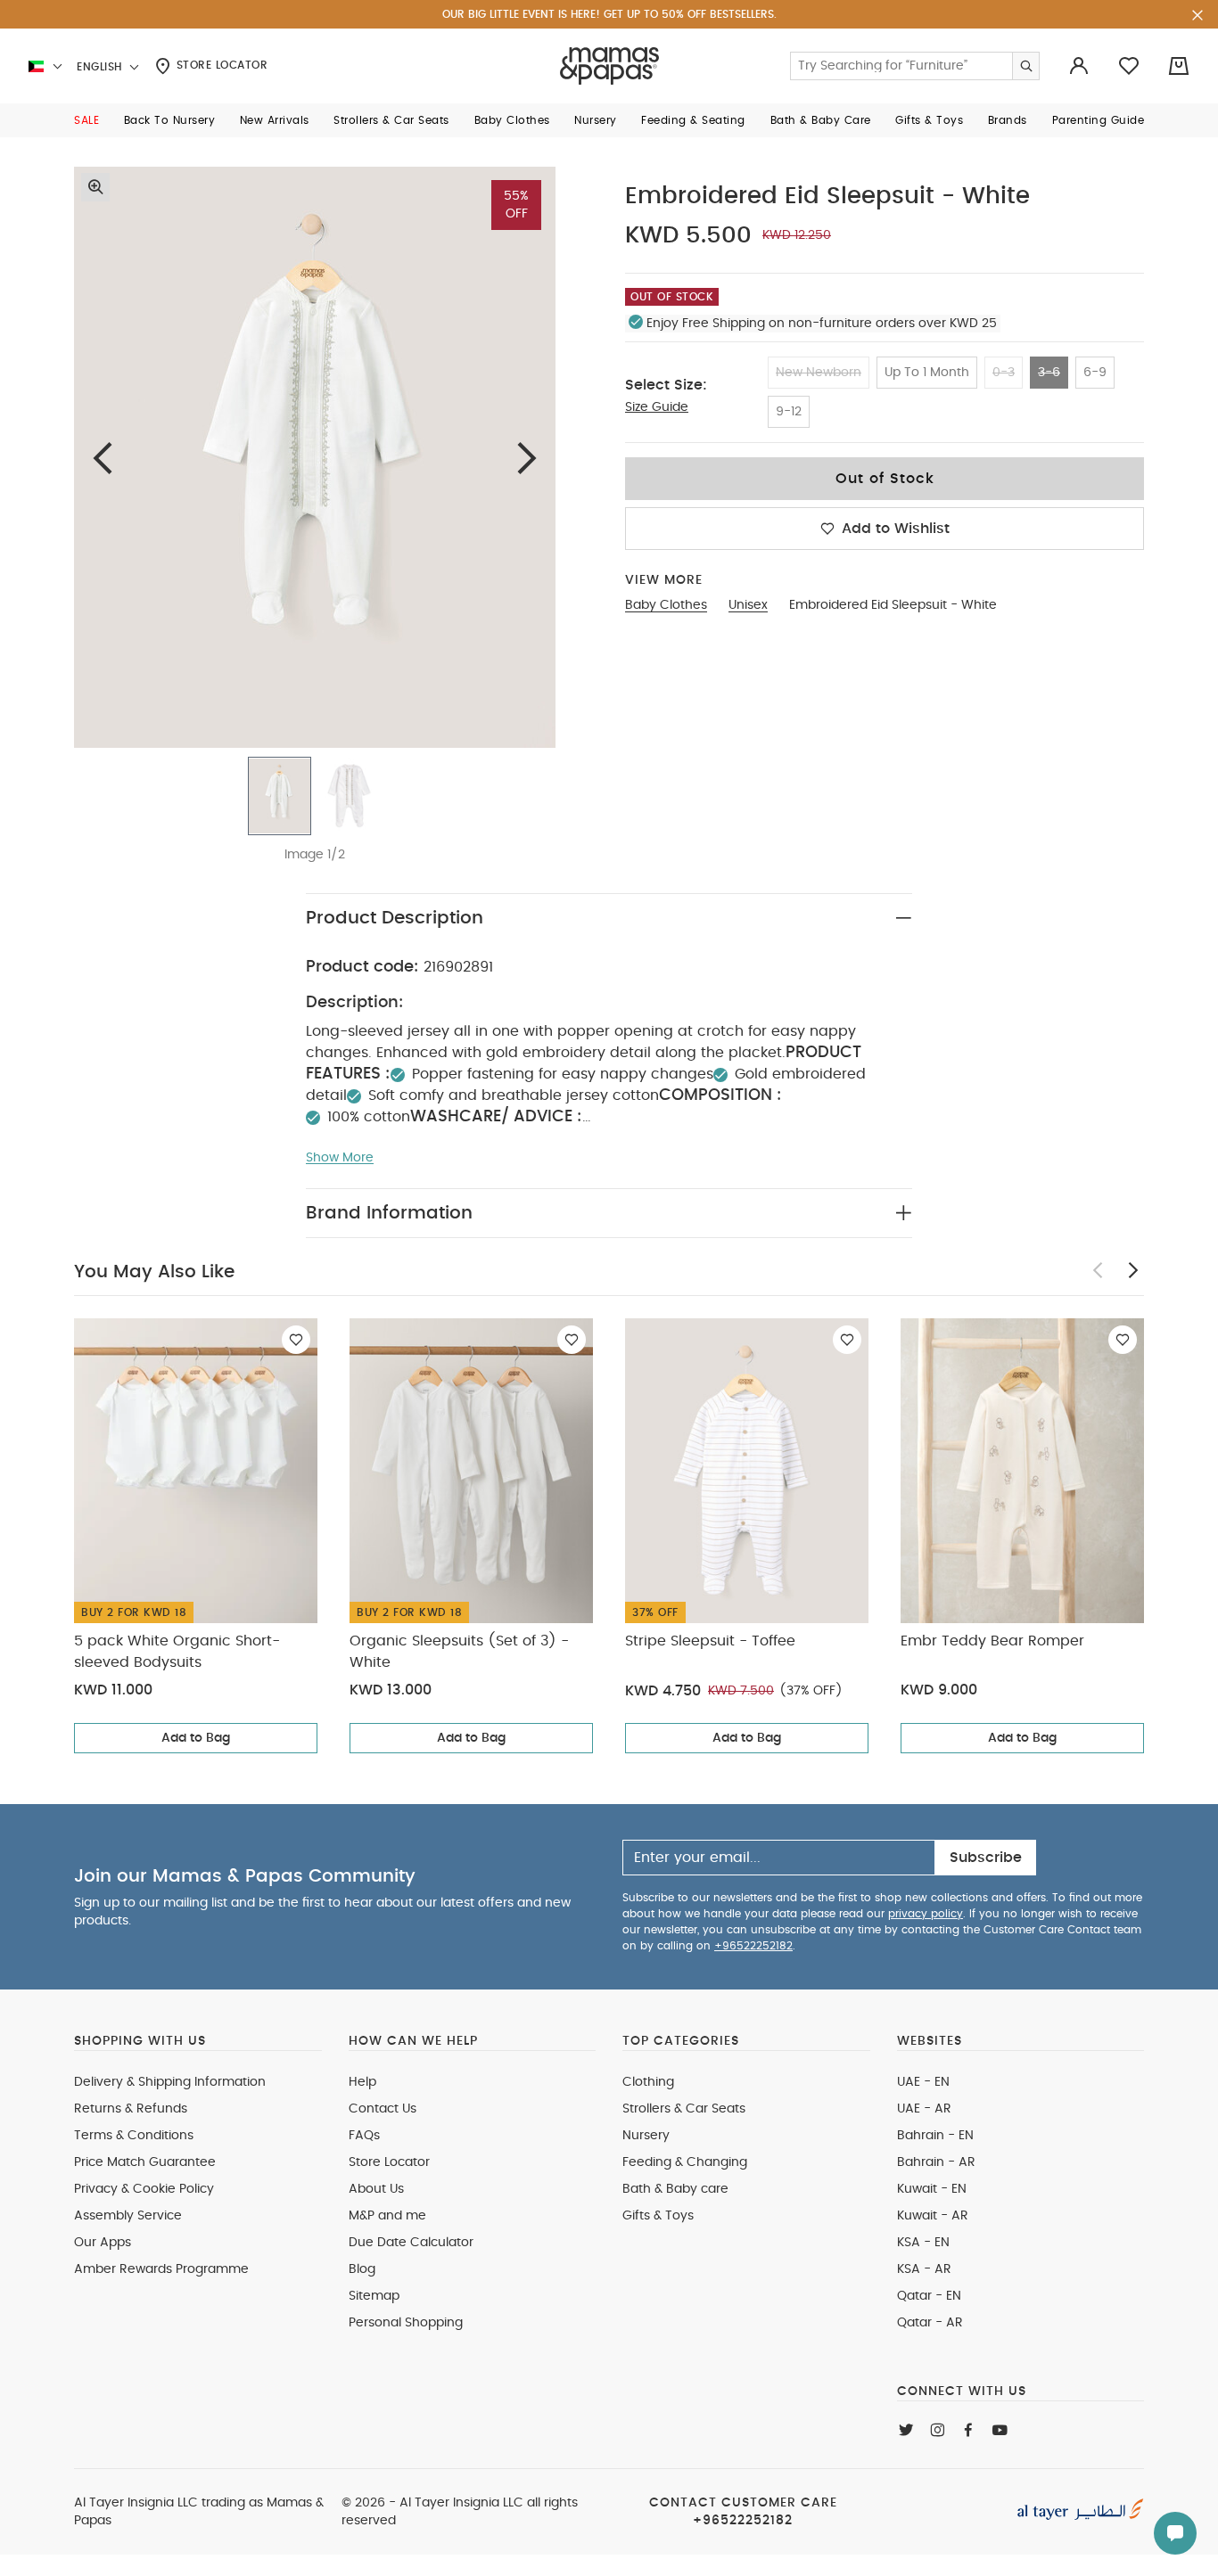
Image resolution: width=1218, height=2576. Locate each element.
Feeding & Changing (685, 2162)
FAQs (364, 2136)
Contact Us (383, 2109)
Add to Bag (196, 1738)
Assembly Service (128, 2216)
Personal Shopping (406, 2323)
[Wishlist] (296, 1340)
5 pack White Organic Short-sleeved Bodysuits (177, 1652)
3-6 (1049, 373)
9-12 (789, 412)
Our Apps (103, 2243)
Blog (362, 2269)
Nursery (646, 2136)
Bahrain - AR (936, 2162)
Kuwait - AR (933, 2216)
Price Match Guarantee (145, 2162)
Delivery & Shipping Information (170, 2082)
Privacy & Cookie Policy (144, 2189)
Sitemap (374, 2296)
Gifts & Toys (658, 2216)
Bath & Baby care (675, 2189)
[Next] (527, 458)
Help (362, 2082)
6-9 (1095, 373)
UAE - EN (923, 2082)
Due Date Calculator (411, 2243)
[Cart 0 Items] (1179, 66)
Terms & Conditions (134, 2136)
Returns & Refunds (131, 2109)
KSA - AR (924, 2269)
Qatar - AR (930, 2323)
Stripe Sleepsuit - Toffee (710, 1641)
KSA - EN (923, 2243)
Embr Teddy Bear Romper (992, 1641)
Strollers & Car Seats (684, 2109)
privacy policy (926, 1914)
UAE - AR (924, 2109)
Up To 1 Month (927, 373)
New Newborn (819, 373)
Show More (340, 1158)
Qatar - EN (929, 2296)
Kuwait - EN (932, 2189)
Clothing (648, 2082)
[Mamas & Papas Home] (609, 66)
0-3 (1004, 373)
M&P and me (387, 2216)
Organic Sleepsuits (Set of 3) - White (459, 1652)
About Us (376, 2189)
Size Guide (657, 407)
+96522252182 (753, 1946)
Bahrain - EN (935, 2136)
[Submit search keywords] (1025, 66)
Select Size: (666, 385)
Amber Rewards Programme (161, 2269)
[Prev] (103, 458)
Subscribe (986, 1858)
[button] (86, 120)
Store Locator (220, 65)
